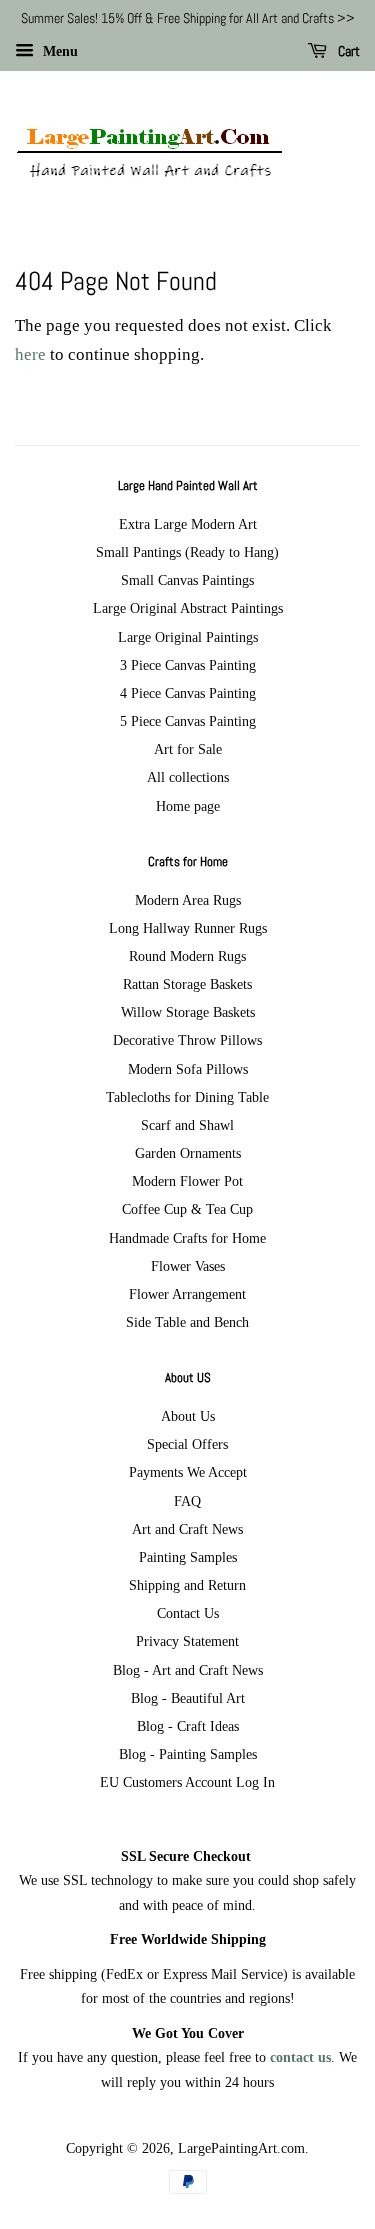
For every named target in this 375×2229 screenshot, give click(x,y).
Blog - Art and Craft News (188, 1670)
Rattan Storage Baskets (187, 984)
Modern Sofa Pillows (188, 1069)
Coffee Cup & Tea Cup (187, 1209)
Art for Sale (188, 749)
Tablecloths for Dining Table (187, 1097)
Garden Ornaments (188, 1153)
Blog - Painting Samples (188, 1754)
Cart (347, 51)
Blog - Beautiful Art (188, 1698)
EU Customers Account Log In (187, 1782)
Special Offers (187, 1444)
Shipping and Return (187, 1585)
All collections (188, 777)
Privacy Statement (187, 1641)
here (30, 354)
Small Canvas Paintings (187, 580)
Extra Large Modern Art (188, 524)
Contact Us (188, 1613)
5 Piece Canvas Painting (188, 721)
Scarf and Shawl (187, 1125)
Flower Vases (188, 1266)
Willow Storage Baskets (188, 1012)
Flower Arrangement (187, 1294)
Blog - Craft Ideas (188, 1726)
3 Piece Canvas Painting (188, 665)
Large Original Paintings (188, 637)
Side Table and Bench (187, 1322)
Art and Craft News (187, 1529)
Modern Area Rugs (188, 900)
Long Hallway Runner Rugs (188, 928)
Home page (188, 806)
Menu (58, 51)
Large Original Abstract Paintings (188, 608)
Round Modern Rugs (187, 956)
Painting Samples (188, 1557)
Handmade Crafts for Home (187, 1238)
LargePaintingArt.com (241, 2148)
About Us (188, 1416)
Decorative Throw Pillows (187, 1040)
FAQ (187, 1501)
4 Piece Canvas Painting (188, 693)
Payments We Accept (188, 1472)
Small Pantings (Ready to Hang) (187, 552)
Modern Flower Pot (187, 1181)
